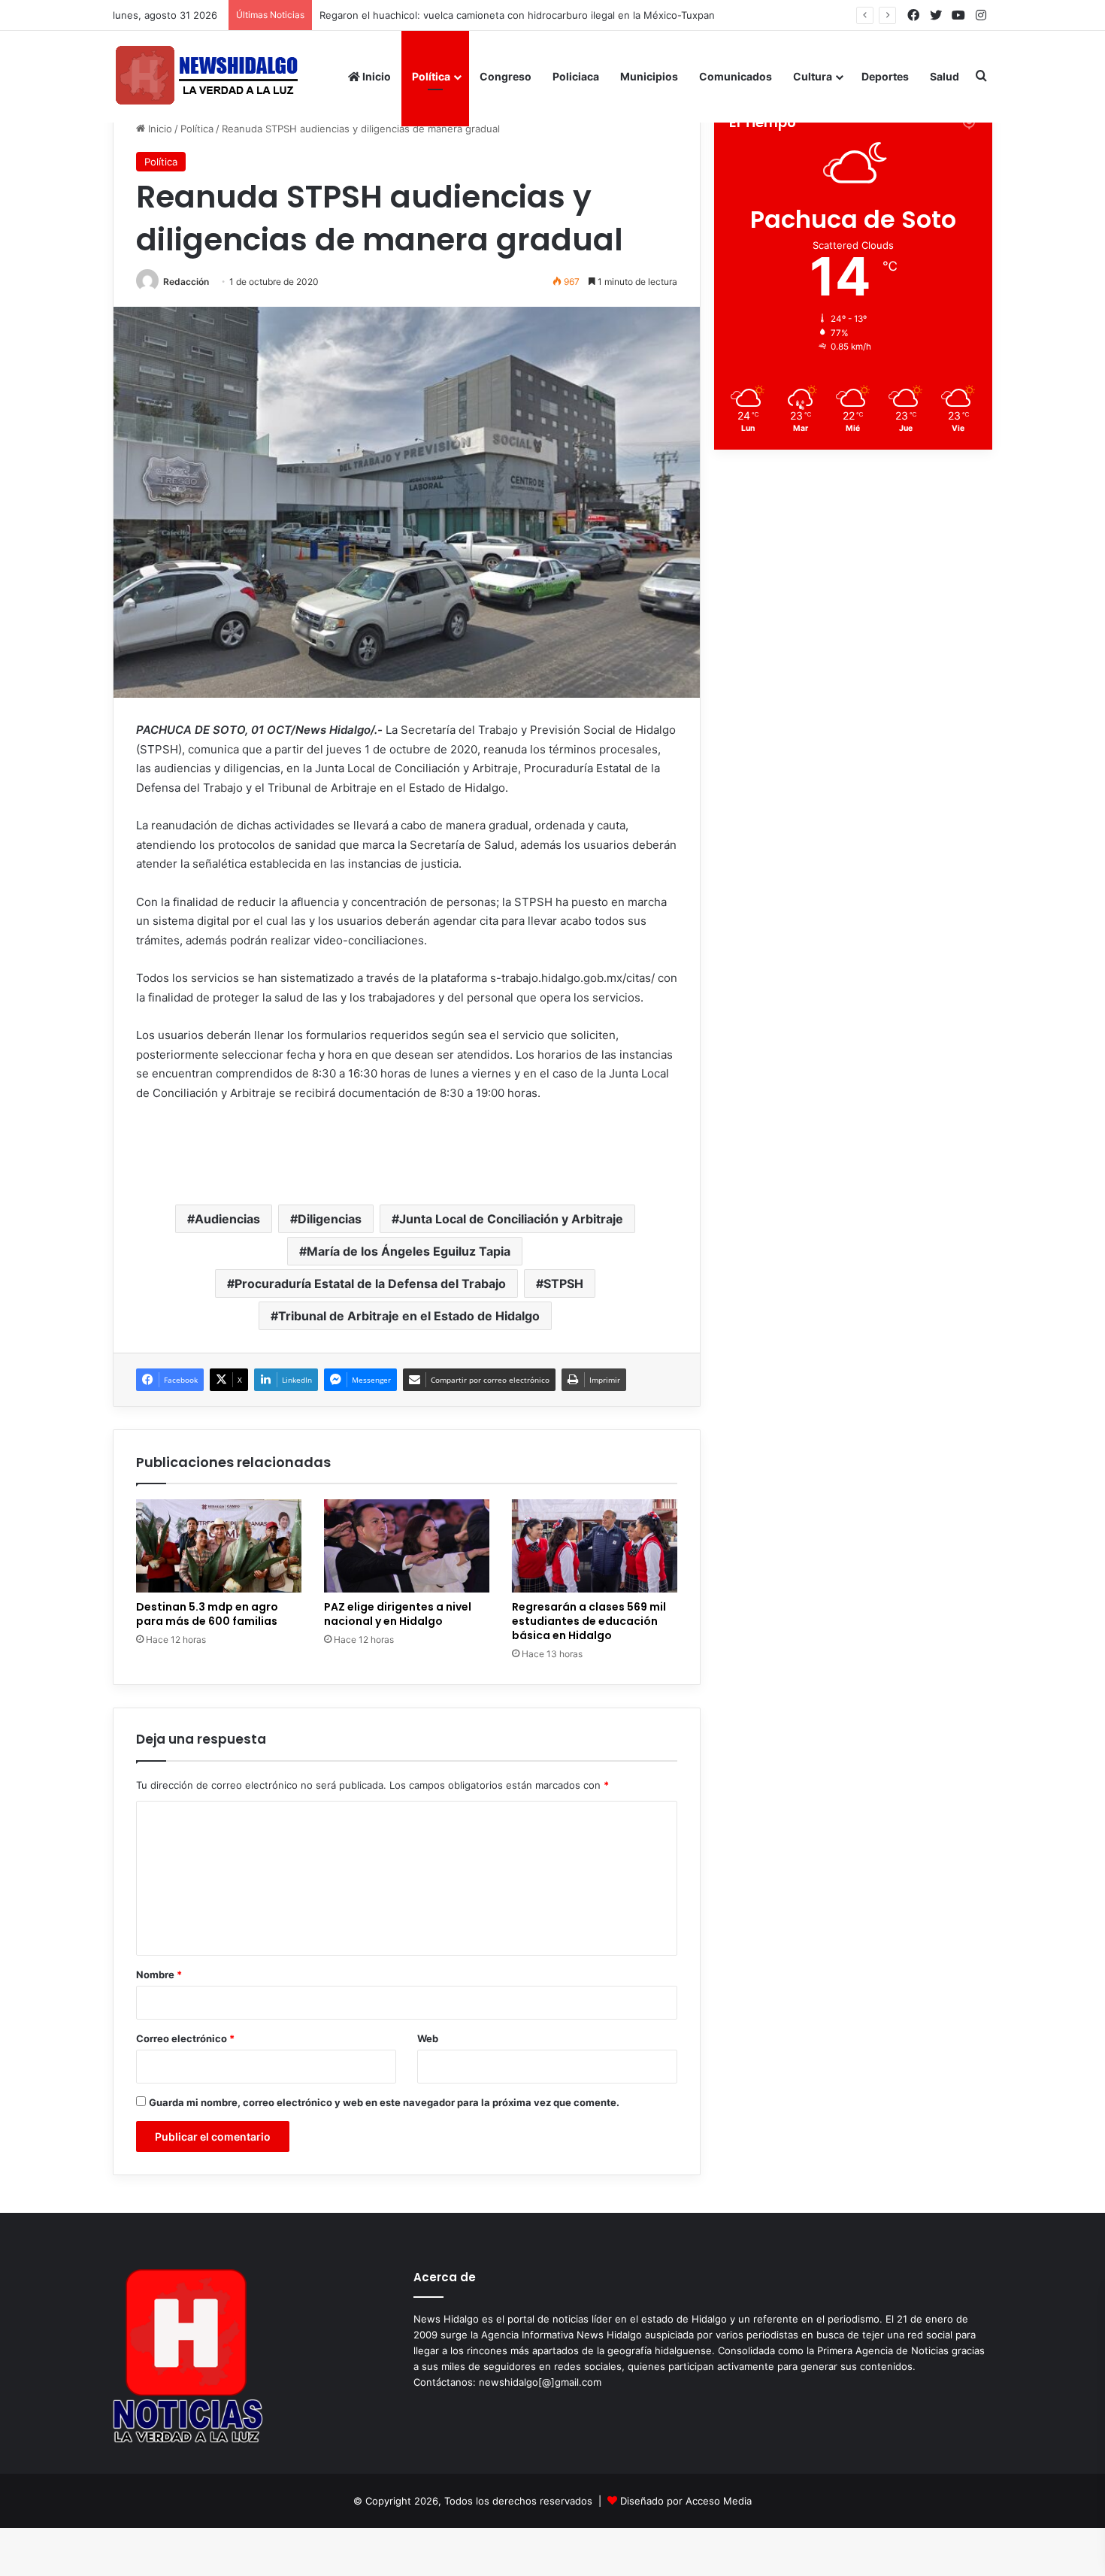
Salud (945, 76)
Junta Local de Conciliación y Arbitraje (511, 1219)
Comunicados (736, 76)
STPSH (563, 1283)
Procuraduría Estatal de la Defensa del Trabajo (370, 1283)
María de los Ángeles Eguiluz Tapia (409, 1251)
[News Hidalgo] (207, 76)
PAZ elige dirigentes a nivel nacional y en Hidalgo (398, 1614)
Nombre (159, 1974)
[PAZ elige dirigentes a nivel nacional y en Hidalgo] (407, 1546)
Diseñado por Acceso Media (686, 2501)
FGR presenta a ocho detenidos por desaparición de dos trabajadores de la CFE (507, 15)
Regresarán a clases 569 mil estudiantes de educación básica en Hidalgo (589, 1621)
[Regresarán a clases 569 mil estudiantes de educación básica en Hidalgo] (595, 1546)
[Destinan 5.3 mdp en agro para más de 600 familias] (219, 1546)
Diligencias (330, 1219)
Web (428, 2038)
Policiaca (576, 76)
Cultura (813, 76)
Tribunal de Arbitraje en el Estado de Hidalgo (409, 1316)
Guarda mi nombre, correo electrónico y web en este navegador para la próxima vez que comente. (384, 2102)
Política (431, 76)
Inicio (375, 76)
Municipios (649, 76)
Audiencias (227, 1219)
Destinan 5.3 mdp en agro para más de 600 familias (207, 1614)
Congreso (506, 76)
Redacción (186, 282)
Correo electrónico (185, 2038)
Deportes (885, 76)
